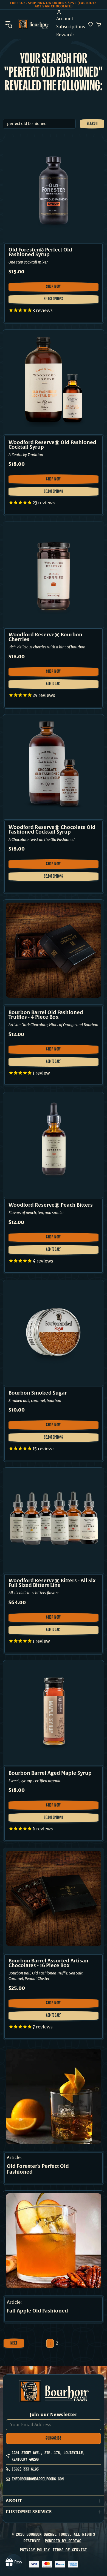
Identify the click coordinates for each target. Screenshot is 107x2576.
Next (14, 2343)
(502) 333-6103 (25, 2469)
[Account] (71, 12)
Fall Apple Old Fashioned (37, 2311)
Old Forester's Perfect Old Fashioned (38, 2169)
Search (92, 124)
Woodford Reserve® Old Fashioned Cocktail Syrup (52, 445)
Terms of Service (70, 2550)
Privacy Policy (35, 2550)
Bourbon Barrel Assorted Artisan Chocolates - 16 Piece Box (48, 1963)
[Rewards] (14, 2562)
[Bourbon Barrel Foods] (33, 24)
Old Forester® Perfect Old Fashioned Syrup (40, 252)
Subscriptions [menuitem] (71, 27)
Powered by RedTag (63, 2541)
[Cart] (99, 24)
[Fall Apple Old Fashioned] (54, 2241)
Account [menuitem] (65, 19)
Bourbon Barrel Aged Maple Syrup (50, 1773)
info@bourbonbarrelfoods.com (38, 2479)
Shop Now (57, 288)
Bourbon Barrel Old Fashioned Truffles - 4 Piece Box (46, 1015)
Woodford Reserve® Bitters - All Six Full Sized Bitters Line (52, 1583)
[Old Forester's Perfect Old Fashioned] (54, 2096)
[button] (54, 2501)
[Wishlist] (91, 24)
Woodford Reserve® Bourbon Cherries (45, 637)
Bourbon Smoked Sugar (38, 1393)
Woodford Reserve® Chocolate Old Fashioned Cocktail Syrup (52, 830)
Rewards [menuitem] (65, 35)
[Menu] (9, 24)
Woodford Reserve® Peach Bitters (51, 1205)
